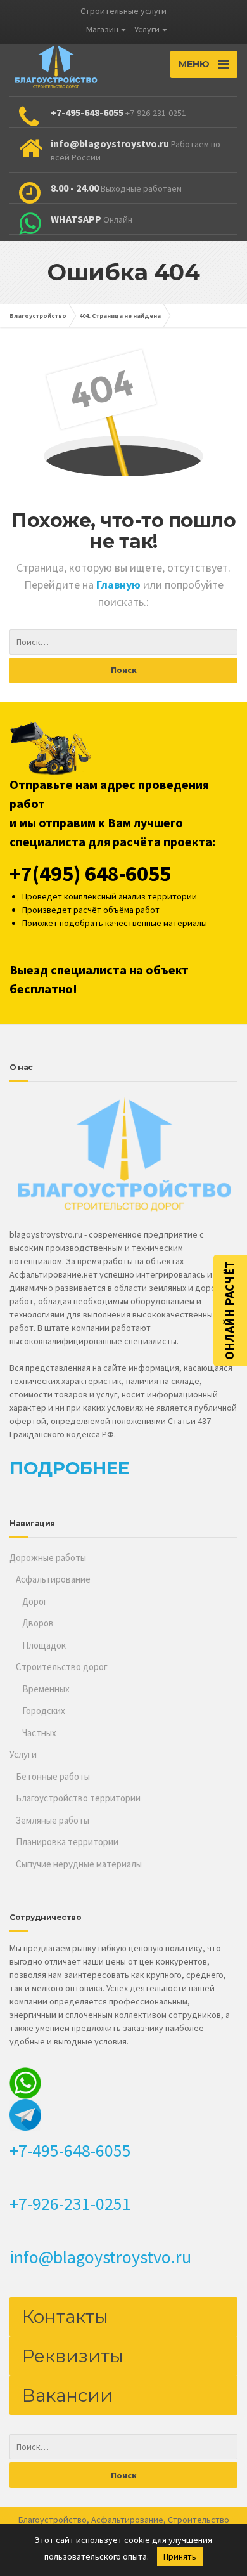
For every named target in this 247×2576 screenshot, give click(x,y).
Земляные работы (53, 1820)
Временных (46, 1689)
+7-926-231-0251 (70, 2204)
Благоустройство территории (78, 1798)
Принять (180, 2556)
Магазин (102, 29)
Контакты (65, 2317)
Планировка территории (67, 1842)
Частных (39, 1733)
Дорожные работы (48, 1558)
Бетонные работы (53, 1776)
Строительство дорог (62, 1667)
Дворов (38, 1623)
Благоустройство (53, 2520)
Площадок (44, 1645)
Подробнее (69, 1468)
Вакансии (67, 2395)
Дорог (35, 1601)
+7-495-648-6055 (70, 2150)
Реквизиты (73, 2356)
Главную (120, 585)
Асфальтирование (53, 1579)
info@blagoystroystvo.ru (100, 2257)
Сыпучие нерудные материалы (79, 1864)
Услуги (147, 29)
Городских (44, 1710)
